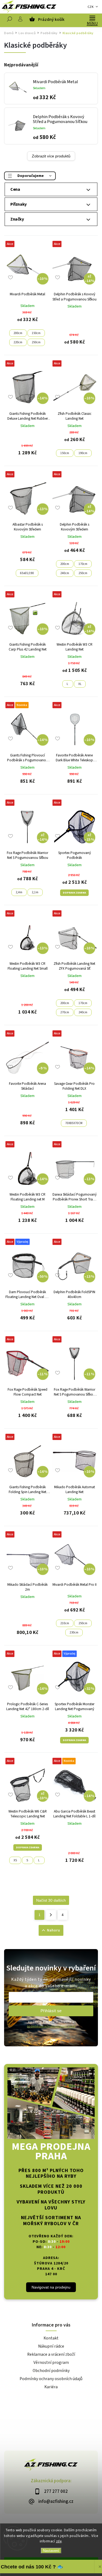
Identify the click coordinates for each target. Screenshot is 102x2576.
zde (59, 2541)
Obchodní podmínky (51, 2371)
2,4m (19, 892)
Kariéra (51, 2387)
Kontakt (51, 2338)
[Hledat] (10, 20)
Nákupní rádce (51, 2346)
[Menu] (92, 18)
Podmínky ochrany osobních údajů (51, 2379)
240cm (65, 573)
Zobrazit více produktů (51, 156)
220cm (18, 342)
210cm (65, 1623)
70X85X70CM (74, 1123)
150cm (36, 333)
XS (15, 1860)
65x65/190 (27, 573)
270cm (65, 1012)
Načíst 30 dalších (51, 1900)
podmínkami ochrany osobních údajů (51, 2026)
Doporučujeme (31, 176)
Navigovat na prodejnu (51, 2287)
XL (80, 684)
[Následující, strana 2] (51, 1915)
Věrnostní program (51, 2363)
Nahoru (54, 1930)
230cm (74, 1632)
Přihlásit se (51, 2011)
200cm (18, 333)
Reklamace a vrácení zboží (51, 2354)
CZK (91, 7)
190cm (83, 453)
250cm (36, 342)
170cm (83, 564)
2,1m (35, 892)
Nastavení (51, 2551)
